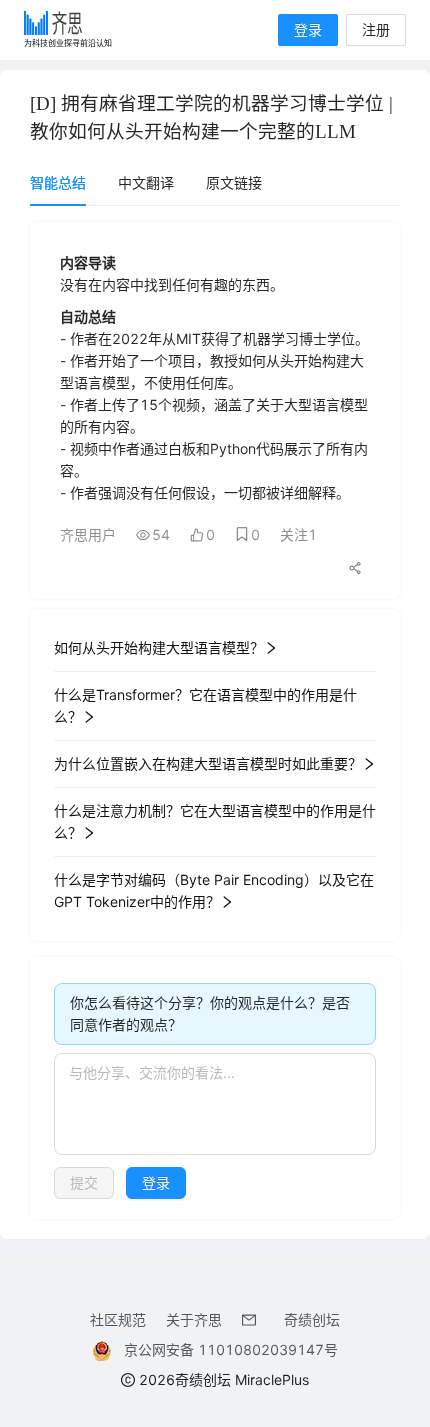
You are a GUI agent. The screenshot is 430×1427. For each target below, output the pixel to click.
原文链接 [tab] (234, 182)
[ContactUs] (253, 1319)
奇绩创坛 (312, 1319)
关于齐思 (194, 1319)
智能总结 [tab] (58, 182)
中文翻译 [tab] (146, 182)
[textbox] (215, 1104)
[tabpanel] (215, 720)
